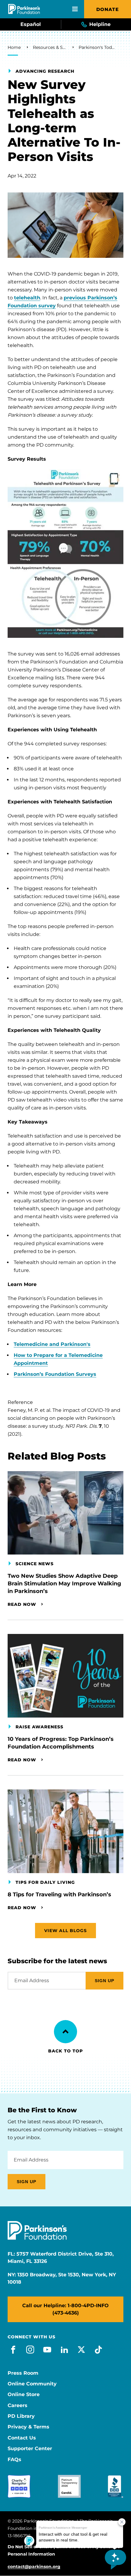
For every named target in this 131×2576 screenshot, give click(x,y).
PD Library (21, 2416)
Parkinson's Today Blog (97, 47)
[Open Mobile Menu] (75, 9)
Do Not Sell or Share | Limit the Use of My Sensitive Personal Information (64, 2550)
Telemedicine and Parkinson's (52, 1344)
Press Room (23, 2373)
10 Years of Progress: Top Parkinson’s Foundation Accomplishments (61, 1743)
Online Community (32, 2384)
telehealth (27, 298)
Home (14, 47)
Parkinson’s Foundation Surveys (55, 1374)
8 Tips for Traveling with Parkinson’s (59, 1895)
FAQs (14, 2460)
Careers (18, 2406)
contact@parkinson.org (34, 2567)
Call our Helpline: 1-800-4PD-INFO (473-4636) (65, 2309)
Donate (108, 9)
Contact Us (22, 2438)
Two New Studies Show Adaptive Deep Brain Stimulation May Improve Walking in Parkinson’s (64, 1584)
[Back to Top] (65, 2032)
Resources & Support (50, 47)
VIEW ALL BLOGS (65, 1931)
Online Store (24, 2395)
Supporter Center (30, 2449)
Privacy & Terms (28, 2427)
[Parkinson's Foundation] (24, 9)
